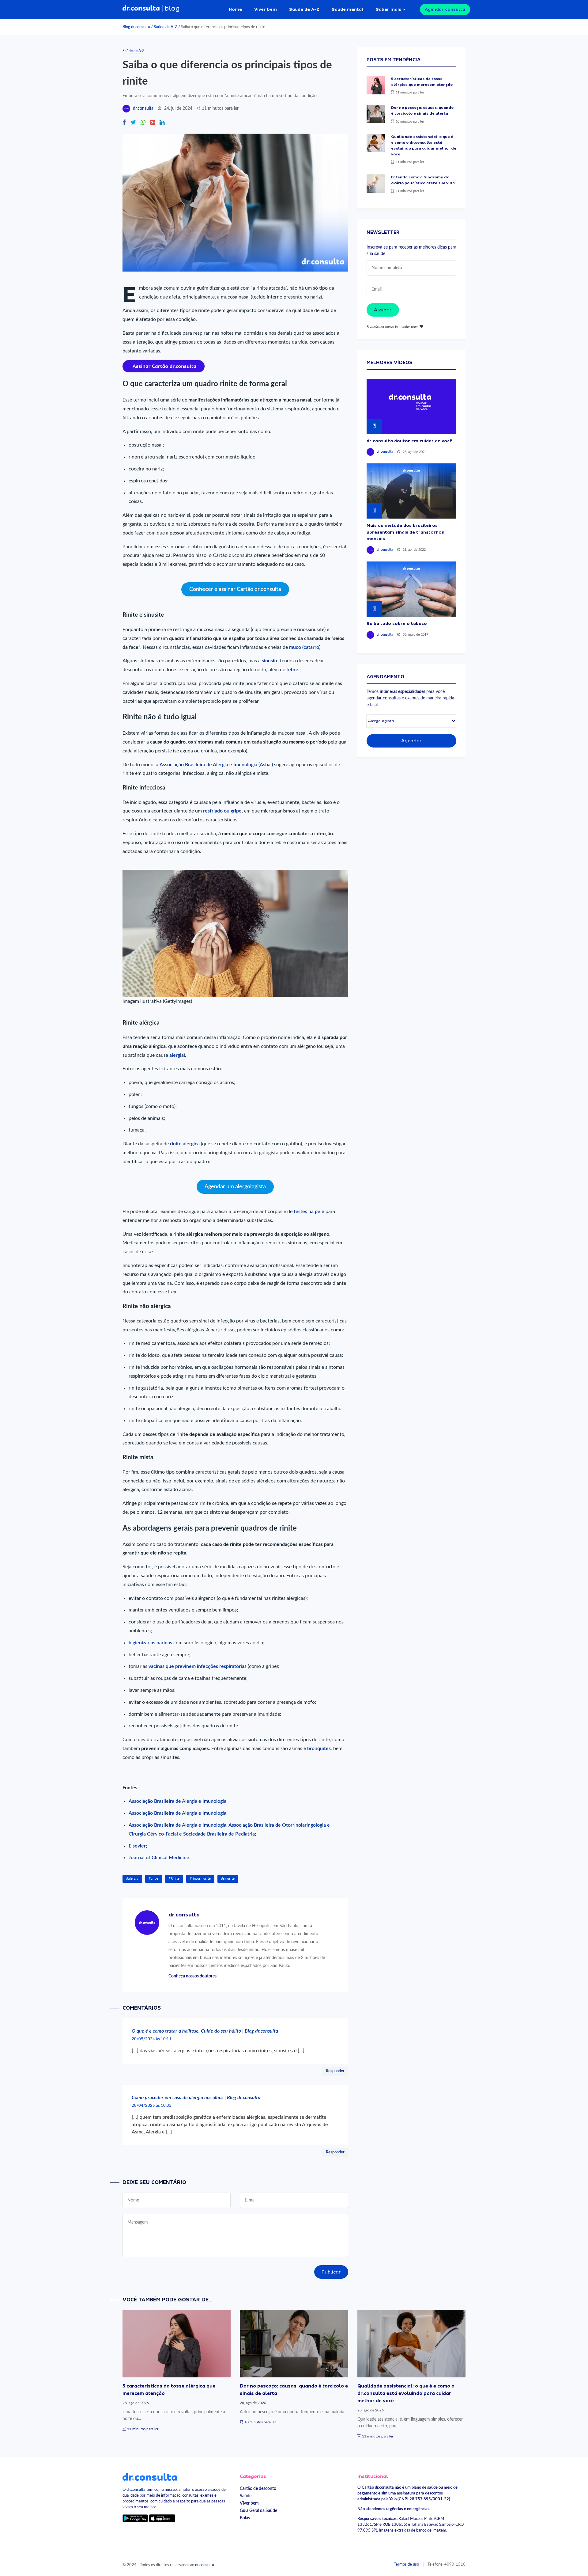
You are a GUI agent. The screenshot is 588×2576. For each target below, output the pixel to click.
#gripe (154, 1879)
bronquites (319, 1748)
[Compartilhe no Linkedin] (162, 123)
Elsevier (137, 1846)
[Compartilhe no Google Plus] (153, 123)
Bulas (245, 2518)
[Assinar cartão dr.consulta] (164, 366)
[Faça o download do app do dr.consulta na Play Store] (135, 2518)
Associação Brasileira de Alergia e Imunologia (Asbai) (217, 765)
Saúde (246, 2496)
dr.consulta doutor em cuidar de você (409, 441)
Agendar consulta (445, 9)
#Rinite (174, 1879)
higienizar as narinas (150, 1643)
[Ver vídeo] (411, 406)
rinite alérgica (185, 1144)
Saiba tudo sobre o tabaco (397, 623)
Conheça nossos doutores (192, 1976)
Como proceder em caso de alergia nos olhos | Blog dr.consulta (196, 2098)
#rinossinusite (200, 1879)
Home (235, 9)
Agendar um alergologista (235, 1187)
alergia (177, 1055)
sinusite (271, 661)
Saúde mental (348, 9)
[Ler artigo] (376, 85)
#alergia (132, 1879)
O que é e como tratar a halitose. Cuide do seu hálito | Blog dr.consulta (205, 2031)
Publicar (331, 2272)
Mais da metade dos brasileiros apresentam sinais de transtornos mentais (405, 532)
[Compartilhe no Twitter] (133, 123)
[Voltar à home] (150, 2476)
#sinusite (228, 1879)
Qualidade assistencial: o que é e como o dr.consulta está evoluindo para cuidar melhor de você (406, 2393)
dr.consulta (143, 108)
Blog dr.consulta (136, 27)
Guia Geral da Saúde (258, 2511)
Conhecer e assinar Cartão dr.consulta (235, 589)
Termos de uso (406, 2564)
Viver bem (266, 9)
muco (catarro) (305, 647)
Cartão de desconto (258, 2488)
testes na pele (309, 1212)
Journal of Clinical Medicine (159, 1858)
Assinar (383, 310)
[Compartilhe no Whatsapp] (143, 123)
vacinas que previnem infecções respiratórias (197, 1666)
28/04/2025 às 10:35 (152, 2106)
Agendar (411, 741)
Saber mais (388, 9)
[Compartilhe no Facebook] (124, 123)
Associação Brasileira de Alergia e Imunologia (177, 1801)
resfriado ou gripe (222, 811)
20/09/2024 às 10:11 (152, 2039)
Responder (335, 2071)
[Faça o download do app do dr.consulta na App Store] (162, 2518)
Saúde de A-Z (304, 9)
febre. (293, 670)
